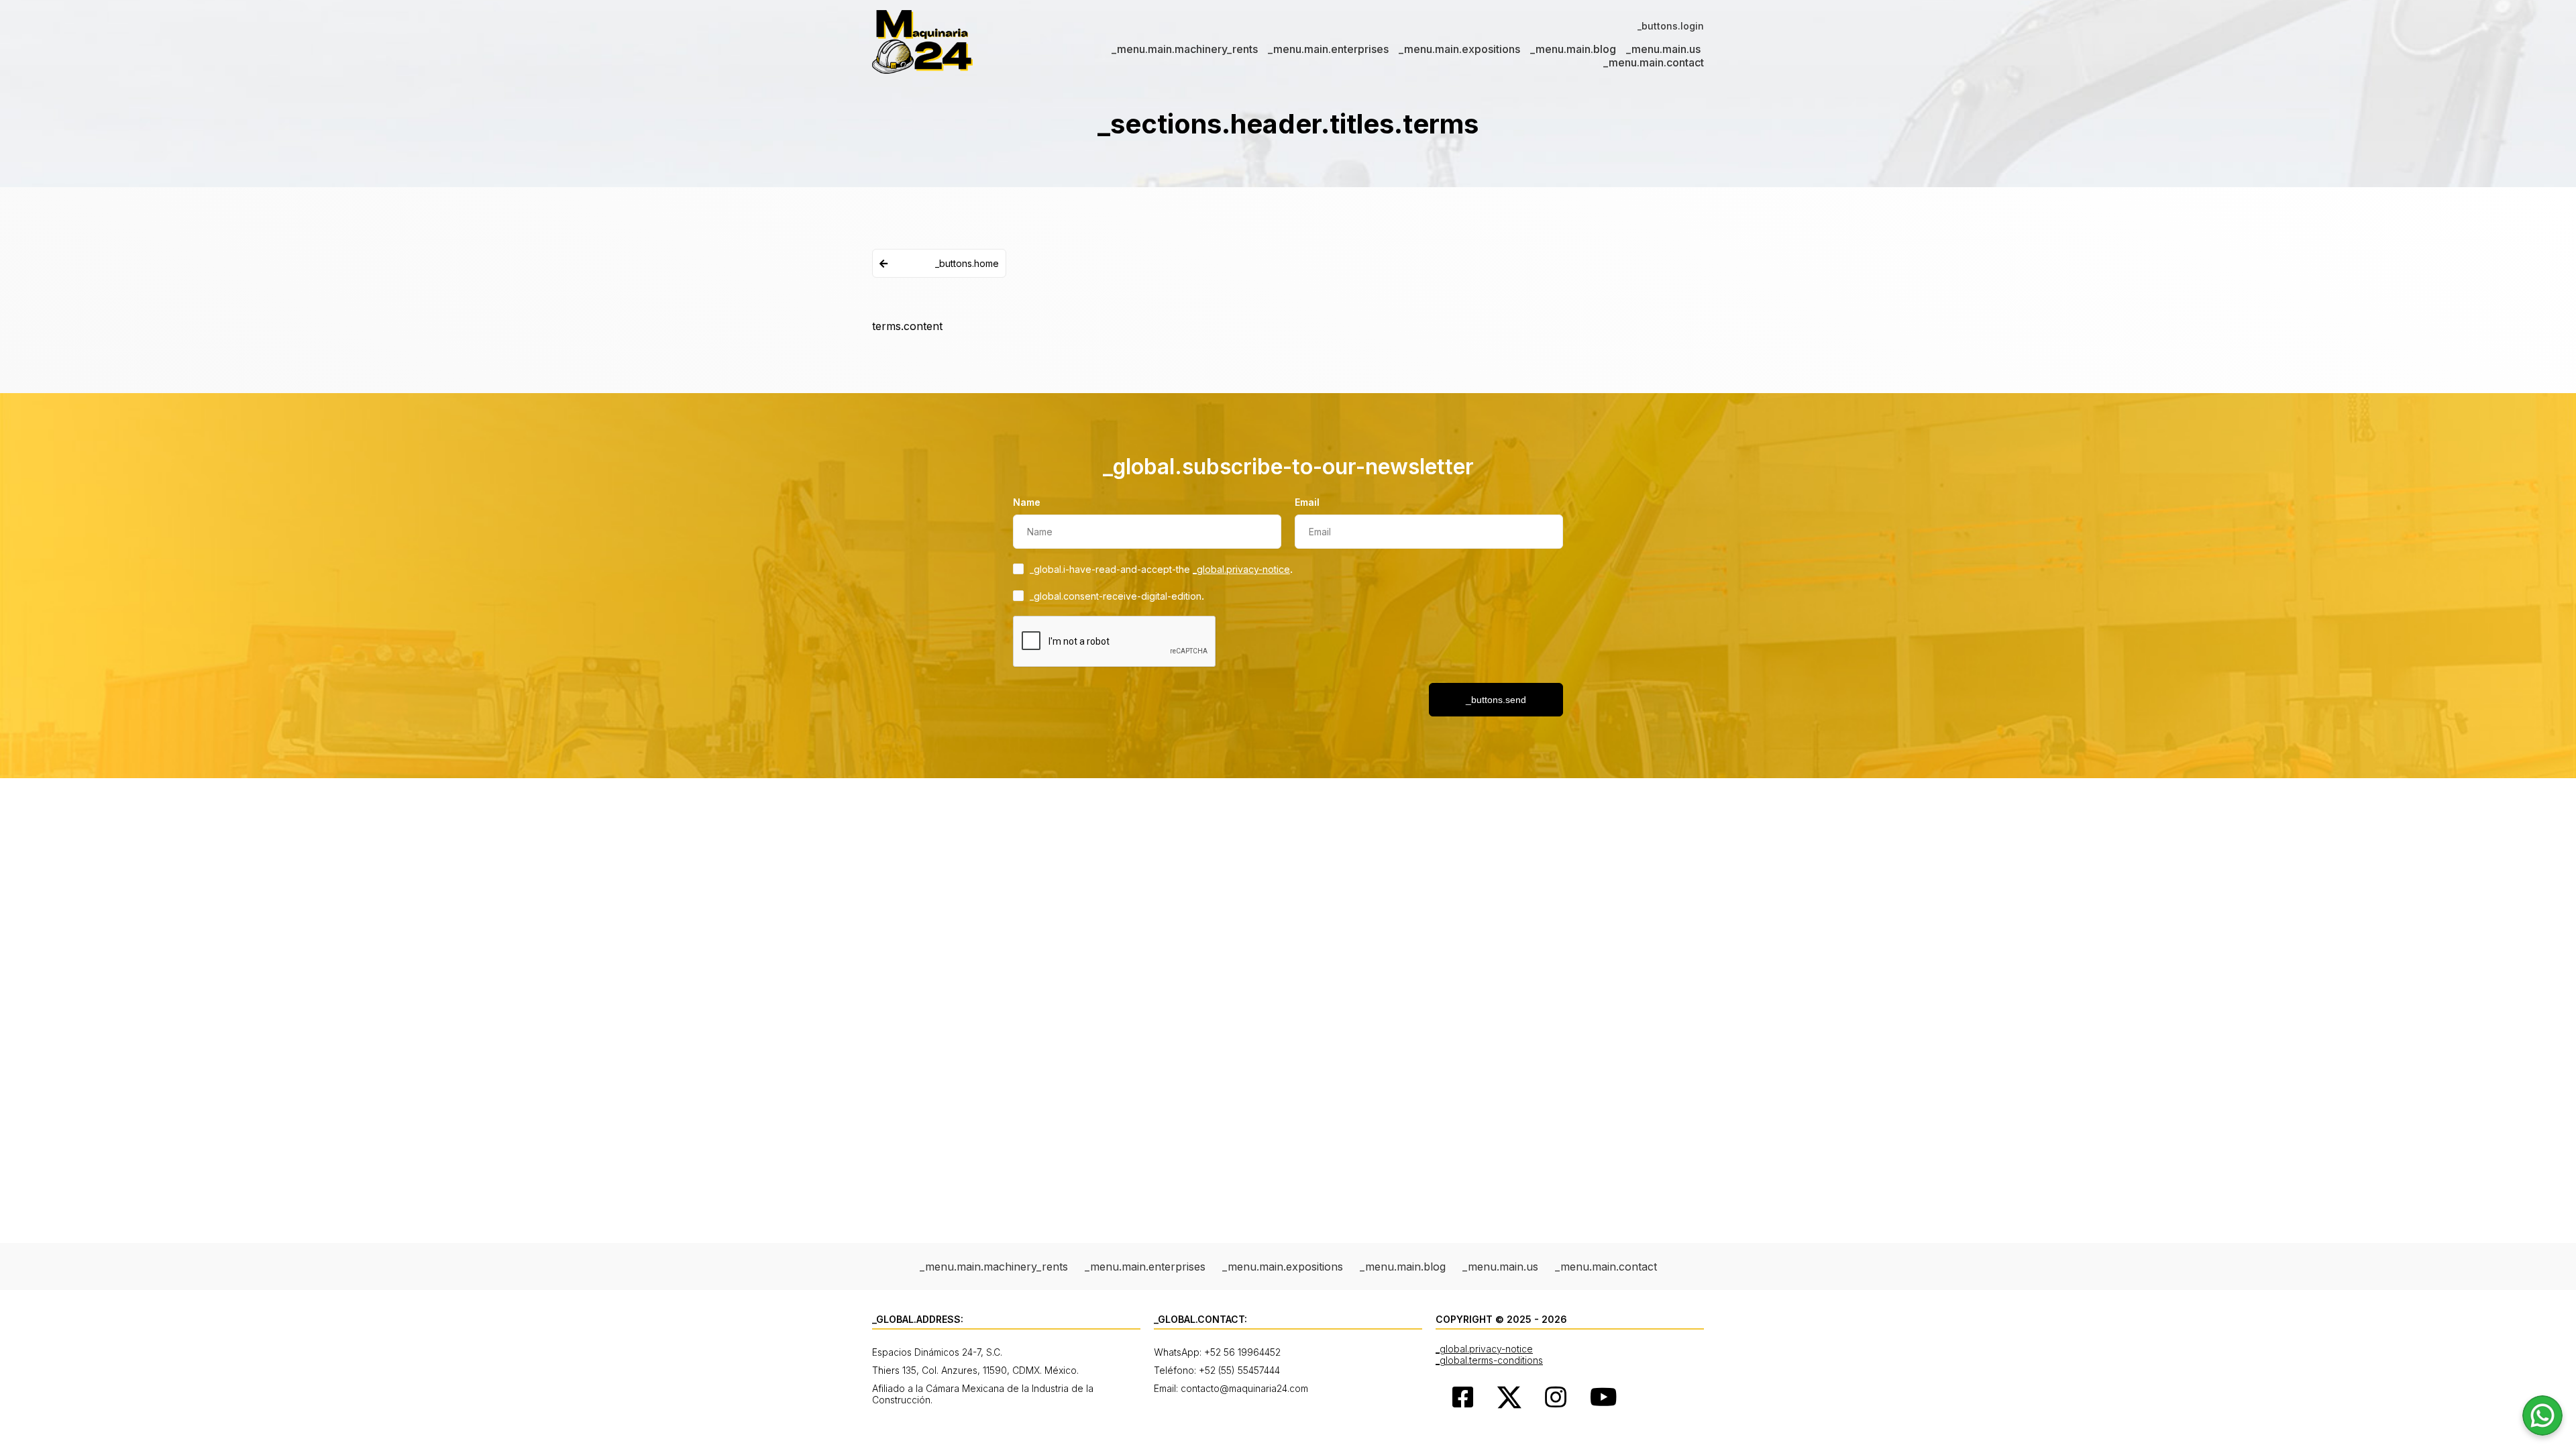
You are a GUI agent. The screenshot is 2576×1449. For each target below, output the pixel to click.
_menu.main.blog (1573, 49)
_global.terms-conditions (1489, 1360)
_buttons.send (1496, 700)
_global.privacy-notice (1241, 569)
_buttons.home (967, 263)
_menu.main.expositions (1459, 49)
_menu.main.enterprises (1328, 49)
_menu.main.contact (1654, 62)
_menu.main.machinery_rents (1185, 49)
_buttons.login (1671, 26)
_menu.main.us (1663, 49)
